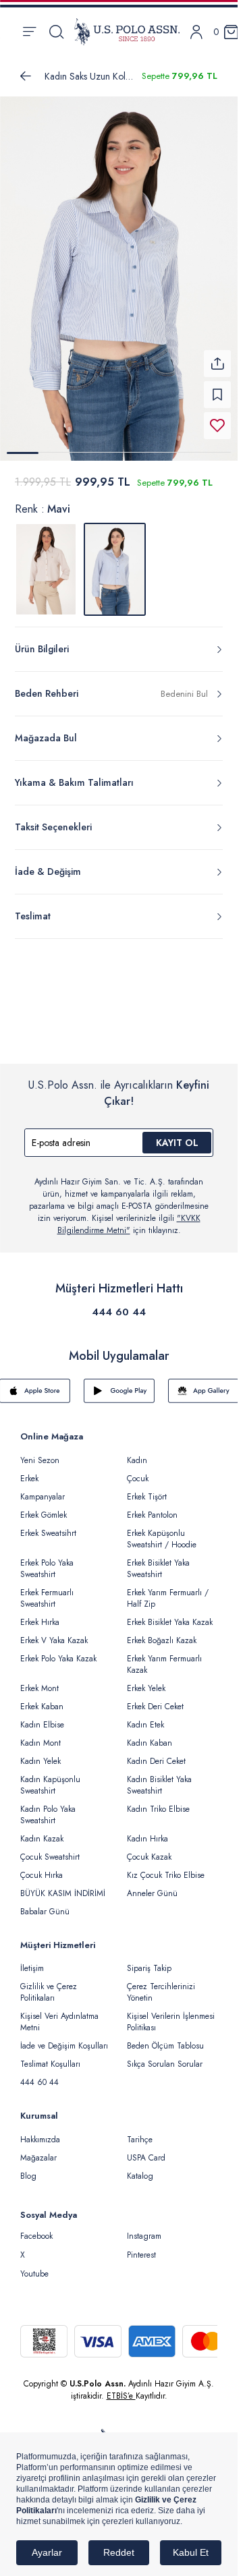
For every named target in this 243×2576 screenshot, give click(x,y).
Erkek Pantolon (152, 1507)
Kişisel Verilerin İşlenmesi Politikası (171, 2014)
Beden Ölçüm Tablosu (165, 2038)
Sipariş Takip (149, 1960)
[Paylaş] (217, 355)
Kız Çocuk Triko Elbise (166, 1867)
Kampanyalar (43, 1489)
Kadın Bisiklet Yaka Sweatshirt (159, 1777)
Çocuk (138, 1470)
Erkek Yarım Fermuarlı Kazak (164, 1656)
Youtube (34, 2266)
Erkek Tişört (147, 1489)
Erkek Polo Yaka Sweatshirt (47, 1561)
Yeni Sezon (40, 1452)
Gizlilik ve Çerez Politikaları (49, 1984)
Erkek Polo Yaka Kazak (58, 1651)
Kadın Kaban (150, 1735)
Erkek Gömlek (44, 1507)
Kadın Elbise (42, 1717)
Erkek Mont (39, 1680)
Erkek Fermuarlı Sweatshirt (47, 1590)
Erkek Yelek (146, 1680)
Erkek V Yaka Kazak (54, 1632)
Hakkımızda (40, 2131)
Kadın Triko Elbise (158, 1801)
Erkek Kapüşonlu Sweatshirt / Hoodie (162, 1531)
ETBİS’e (121, 2388)
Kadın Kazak (42, 1831)
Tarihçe (140, 2131)
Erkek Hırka (40, 1614)
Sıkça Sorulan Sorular (165, 2056)
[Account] (196, 32)
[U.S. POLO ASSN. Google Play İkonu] (119, 1383)
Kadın (137, 1452)
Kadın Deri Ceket (156, 1753)
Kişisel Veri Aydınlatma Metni (59, 2014)
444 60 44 (119, 1304)
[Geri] (26, 76)
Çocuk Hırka (42, 1867)
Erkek (29, 1470)
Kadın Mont (40, 1735)
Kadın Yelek (40, 1753)
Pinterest (141, 2247)
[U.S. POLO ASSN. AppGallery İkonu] (204, 1383)
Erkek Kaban (42, 1698)
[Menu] (29, 32)
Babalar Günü (45, 1904)
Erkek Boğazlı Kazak (162, 1632)
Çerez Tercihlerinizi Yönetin (161, 1984)
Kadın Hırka (147, 1831)
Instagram (144, 2228)
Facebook (36, 2228)
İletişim (32, 1960)
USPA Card (146, 2150)
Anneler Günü (152, 1885)
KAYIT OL (177, 1135)
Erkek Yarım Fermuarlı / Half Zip (168, 1590)
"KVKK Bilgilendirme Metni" (129, 1216)
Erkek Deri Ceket (155, 1698)
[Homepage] (127, 32)
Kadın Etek (145, 1717)
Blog (28, 2168)
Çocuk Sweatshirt (50, 1849)
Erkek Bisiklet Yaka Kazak (170, 1614)
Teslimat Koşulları (50, 2056)
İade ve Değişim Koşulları (64, 2038)
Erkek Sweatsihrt (48, 1525)
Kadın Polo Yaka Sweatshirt (48, 1807)
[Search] (56, 32)
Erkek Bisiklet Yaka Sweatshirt (158, 1561)
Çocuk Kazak (149, 1849)
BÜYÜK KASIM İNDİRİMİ (63, 1885)
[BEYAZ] (46, 561)
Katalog (140, 2168)
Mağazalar (38, 2150)
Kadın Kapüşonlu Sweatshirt (50, 1777)
